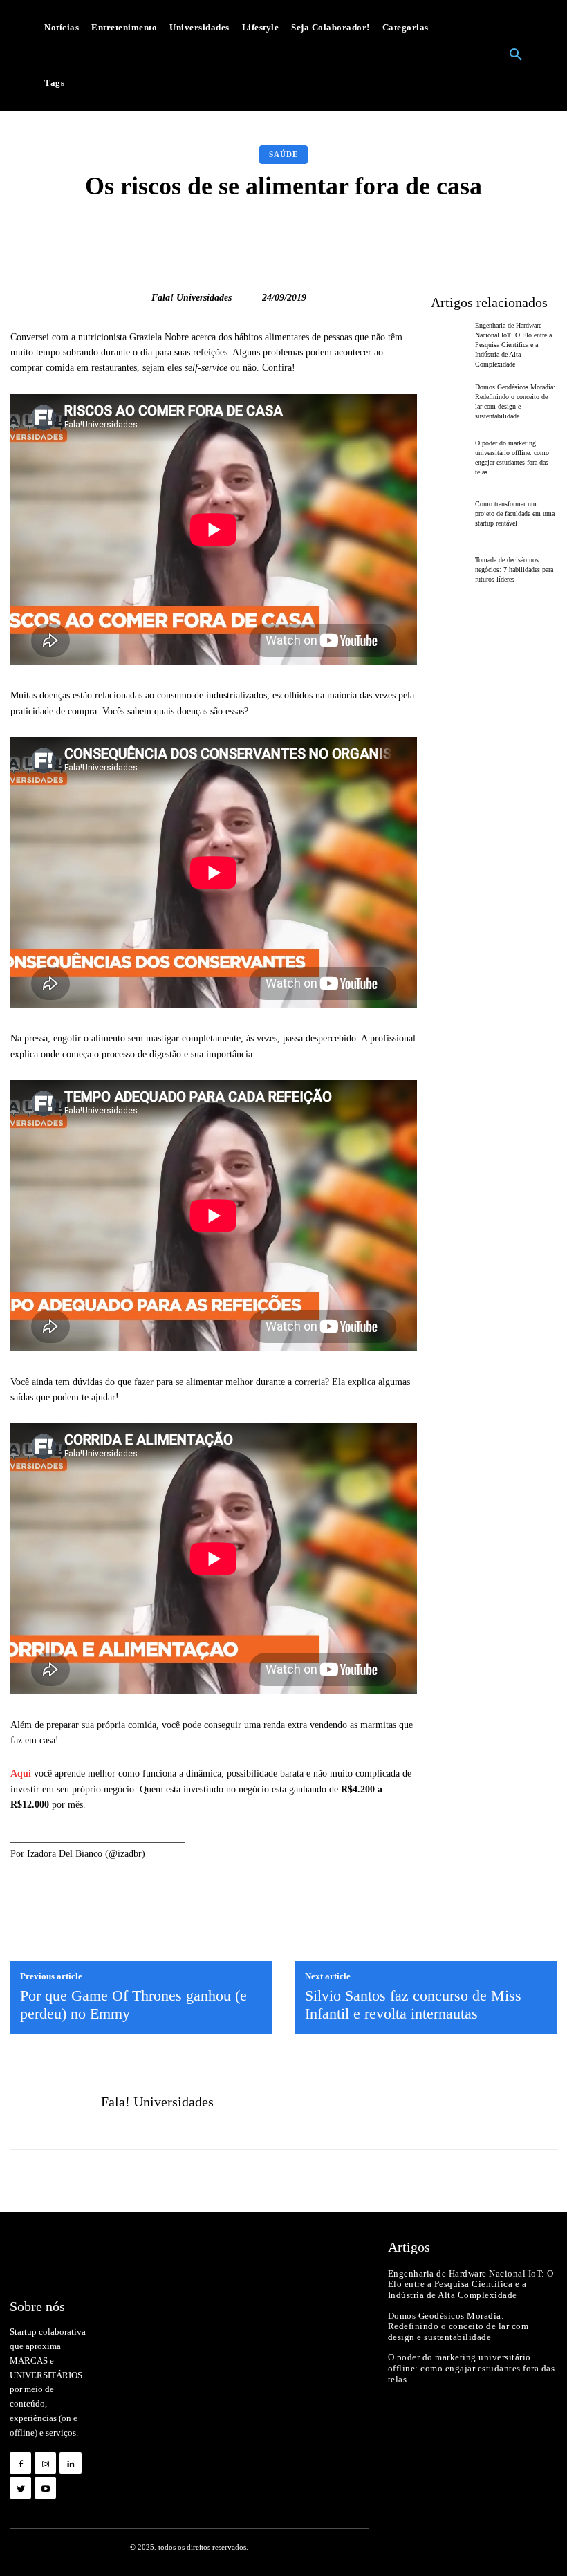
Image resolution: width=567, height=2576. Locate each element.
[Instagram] (45, 2463)
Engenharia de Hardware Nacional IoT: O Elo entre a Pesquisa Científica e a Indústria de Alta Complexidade (513, 345)
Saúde (283, 154)
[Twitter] (20, 2488)
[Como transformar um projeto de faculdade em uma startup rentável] (450, 514)
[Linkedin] (70, 2463)
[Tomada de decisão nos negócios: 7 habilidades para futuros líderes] (450, 570)
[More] (494, 235)
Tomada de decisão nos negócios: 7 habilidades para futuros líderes (514, 569)
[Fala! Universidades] (133, 299)
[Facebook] (20, 2463)
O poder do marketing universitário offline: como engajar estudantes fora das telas (472, 2368)
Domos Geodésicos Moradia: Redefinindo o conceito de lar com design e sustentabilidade (458, 2326)
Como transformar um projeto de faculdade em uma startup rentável (515, 513)
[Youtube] (45, 2488)
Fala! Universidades (192, 298)
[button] (516, 55)
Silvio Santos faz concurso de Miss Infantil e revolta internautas (413, 2004)
